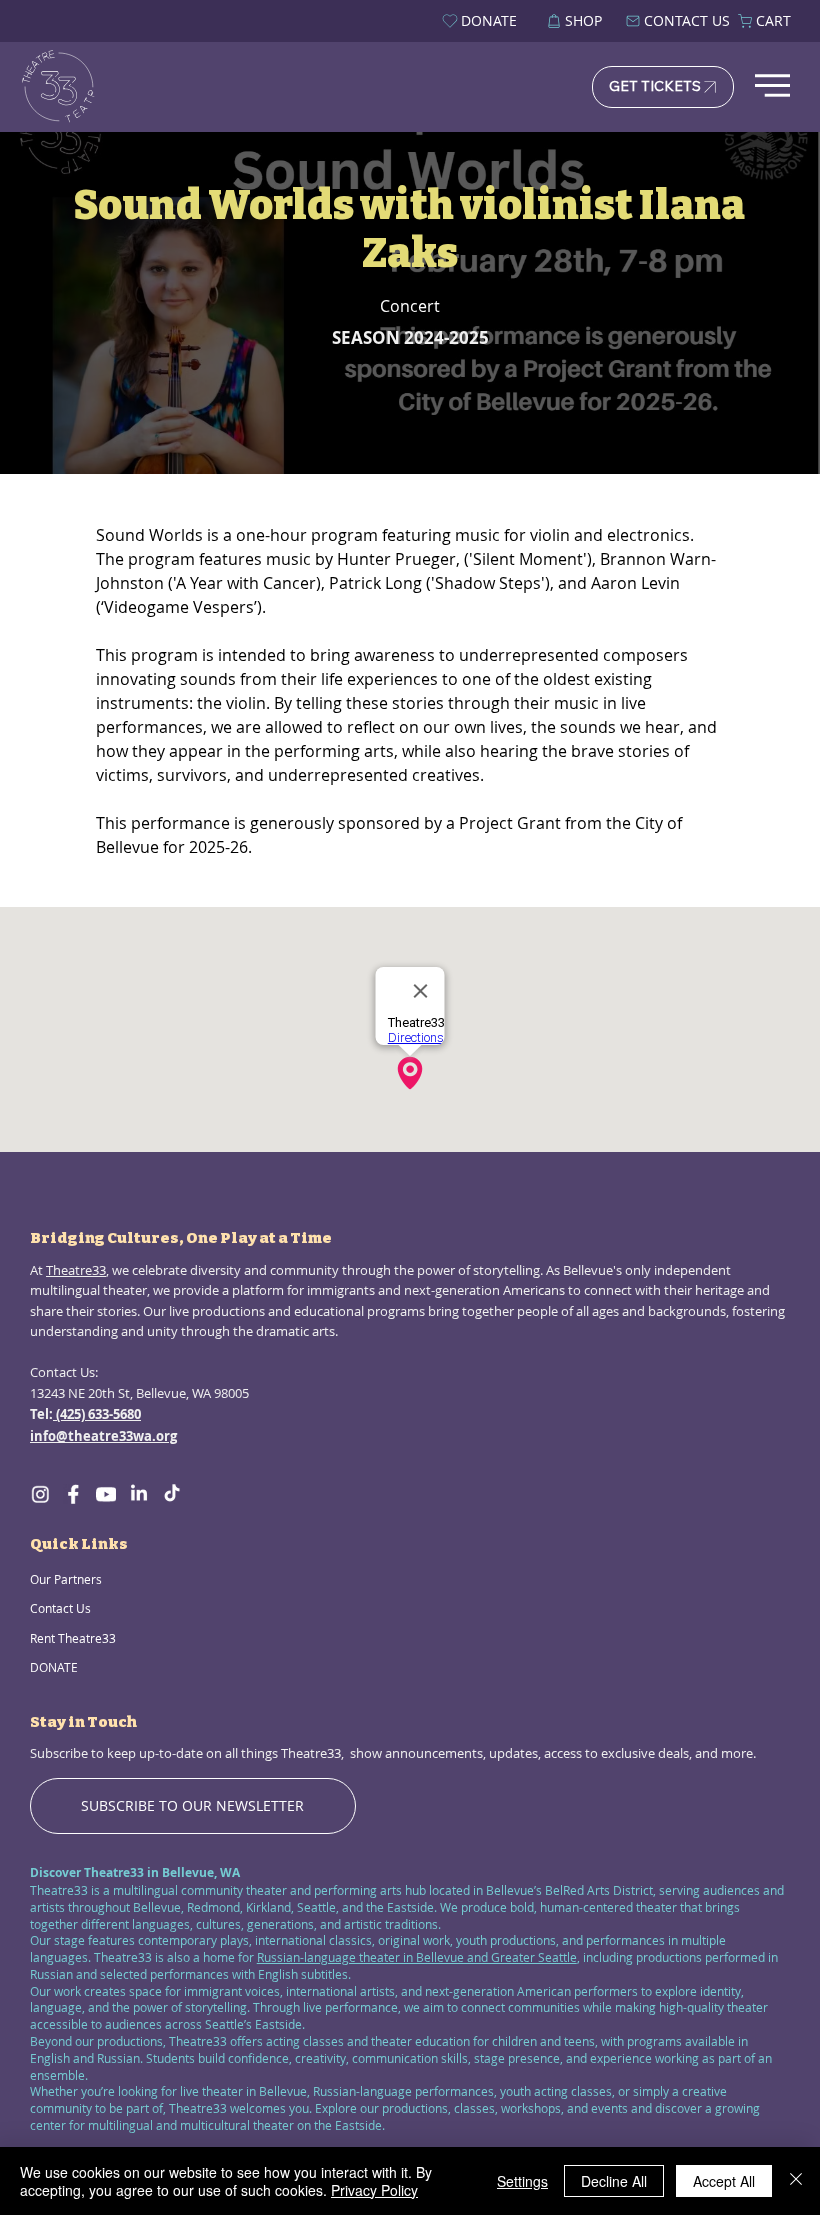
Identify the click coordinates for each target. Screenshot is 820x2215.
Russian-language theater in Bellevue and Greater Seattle (417, 1957)
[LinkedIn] (139, 1494)
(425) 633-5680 (97, 1414)
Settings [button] (522, 2181)
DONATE (54, 1667)
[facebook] (73, 1494)
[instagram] (40, 1494)
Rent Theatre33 (73, 1638)
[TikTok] (172, 1494)
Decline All (614, 2181)
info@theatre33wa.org (103, 1436)
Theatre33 (76, 1270)
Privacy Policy (374, 2190)
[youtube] (106, 1494)
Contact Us (60, 1608)
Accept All (724, 2181)
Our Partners (66, 1579)
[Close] (796, 2181)
